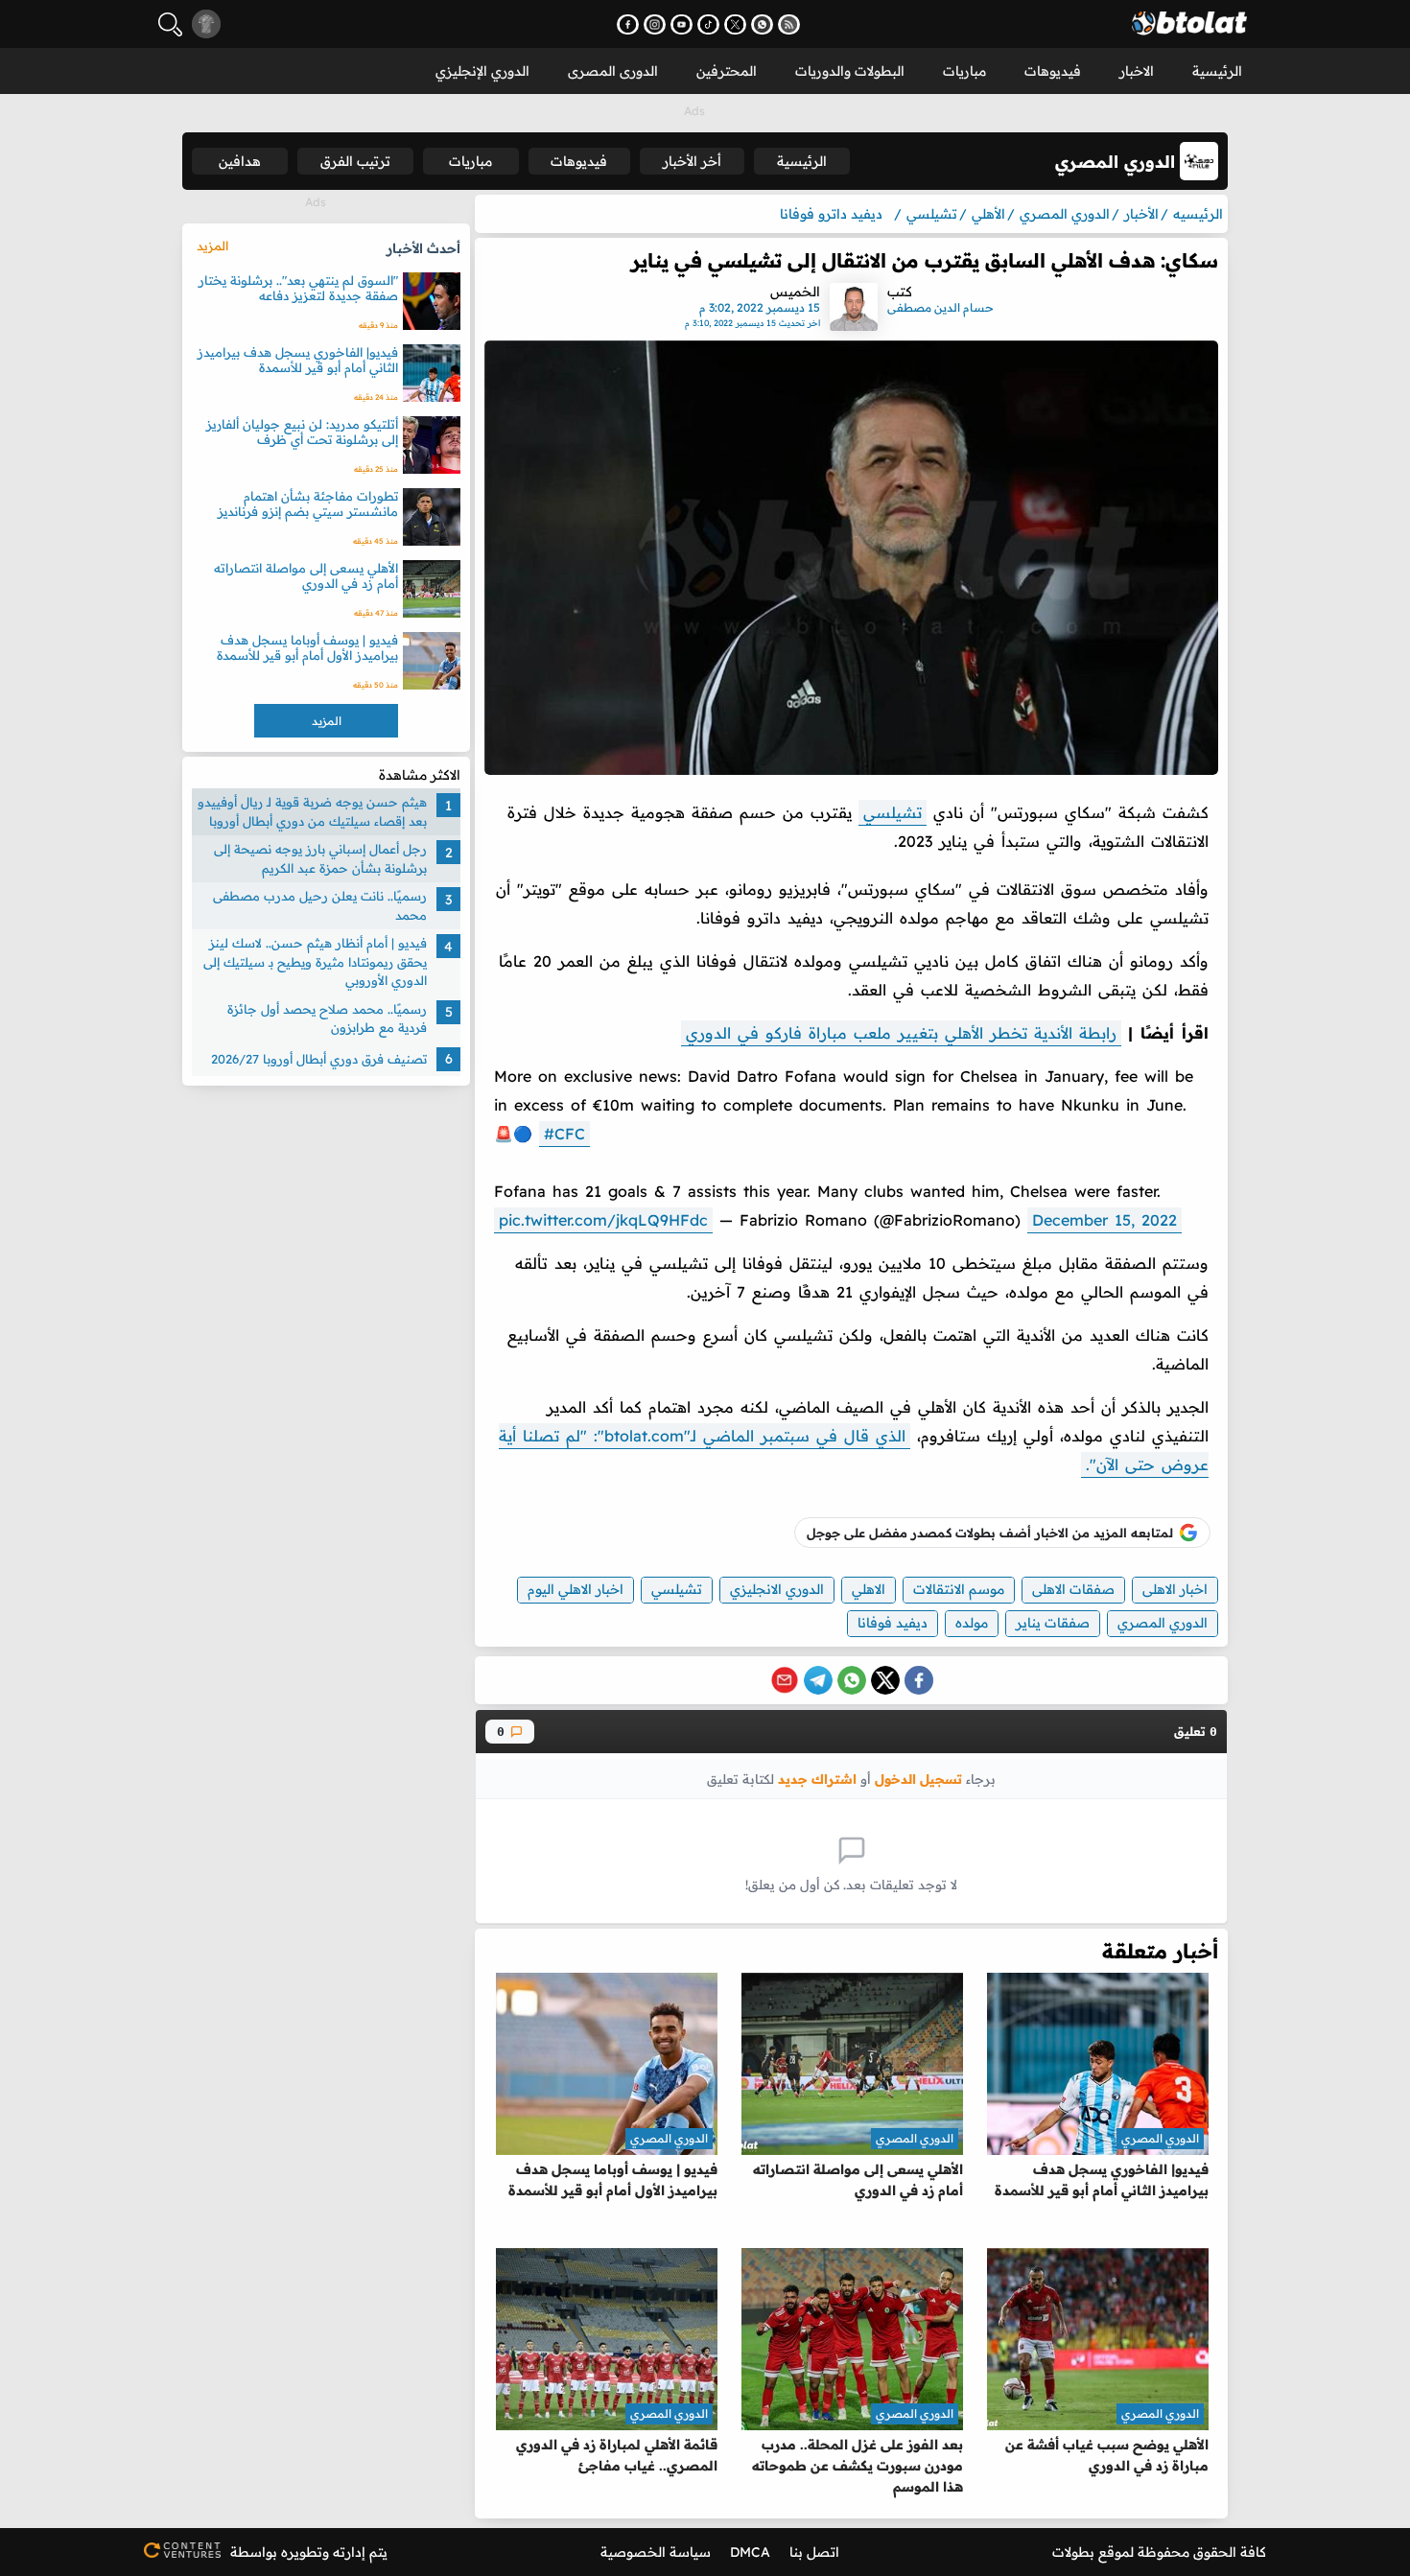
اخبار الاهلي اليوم (576, 1589)
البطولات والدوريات (850, 71)
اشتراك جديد (817, 1779)
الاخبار (1137, 71)
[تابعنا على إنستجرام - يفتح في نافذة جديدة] (655, 24)
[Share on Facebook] (919, 1680)
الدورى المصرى (613, 71)
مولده (972, 1623)
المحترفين (727, 71)
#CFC (564, 1134)
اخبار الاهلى (1175, 1589)
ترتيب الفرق (355, 161)
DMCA (750, 2552)
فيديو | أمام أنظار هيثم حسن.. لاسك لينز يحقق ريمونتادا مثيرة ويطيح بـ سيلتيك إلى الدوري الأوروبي (315, 961)
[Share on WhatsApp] (852, 1680)
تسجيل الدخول (918, 1779)
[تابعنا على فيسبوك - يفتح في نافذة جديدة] (628, 24)
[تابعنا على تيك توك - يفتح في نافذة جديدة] (708, 24)
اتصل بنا (814, 2552)
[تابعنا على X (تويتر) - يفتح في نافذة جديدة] (735, 24)
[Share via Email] (785, 1680)
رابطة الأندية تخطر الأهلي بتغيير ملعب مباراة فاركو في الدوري (901, 1033)
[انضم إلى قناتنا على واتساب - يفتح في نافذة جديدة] (762, 24)
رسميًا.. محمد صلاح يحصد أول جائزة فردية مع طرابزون (327, 1019)
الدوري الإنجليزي (482, 71)
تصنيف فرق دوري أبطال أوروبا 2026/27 (319, 1058)
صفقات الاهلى (1073, 1589)
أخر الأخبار (692, 161)
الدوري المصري (1163, 1623)
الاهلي (869, 1589)
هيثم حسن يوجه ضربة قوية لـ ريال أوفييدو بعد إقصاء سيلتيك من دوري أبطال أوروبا (312, 811)
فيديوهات (1053, 71)
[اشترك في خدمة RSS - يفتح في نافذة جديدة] (789, 24)
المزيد (212, 246)
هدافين (240, 161)
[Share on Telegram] (818, 1680)
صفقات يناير (1053, 1623)
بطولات (1073, 2552)
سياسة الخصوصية (656, 2552)
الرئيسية (1217, 71)
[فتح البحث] (170, 24)
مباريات (964, 71)
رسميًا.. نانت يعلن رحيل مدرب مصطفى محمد (320, 905)
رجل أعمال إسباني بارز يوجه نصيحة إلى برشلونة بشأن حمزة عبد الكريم (320, 858)
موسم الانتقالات (959, 1589)
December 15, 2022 (1104, 1220)
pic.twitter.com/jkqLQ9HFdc (603, 1220)
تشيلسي (893, 812)
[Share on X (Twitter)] (885, 1680)
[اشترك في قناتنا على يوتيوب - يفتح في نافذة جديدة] (681, 24)
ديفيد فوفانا (893, 1623)
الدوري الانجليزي (777, 1589)
